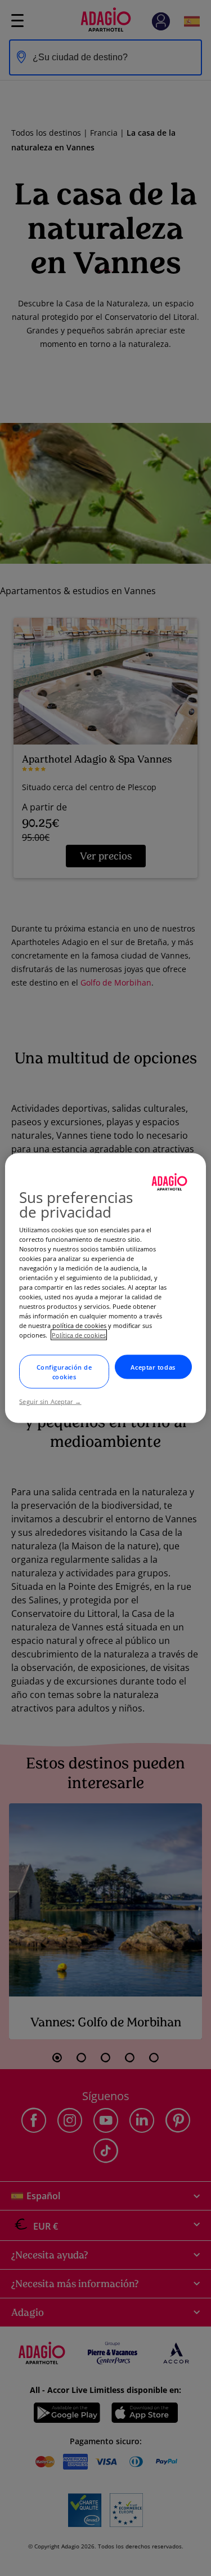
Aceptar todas (153, 1367)
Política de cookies (79, 1335)
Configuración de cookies (64, 1372)
